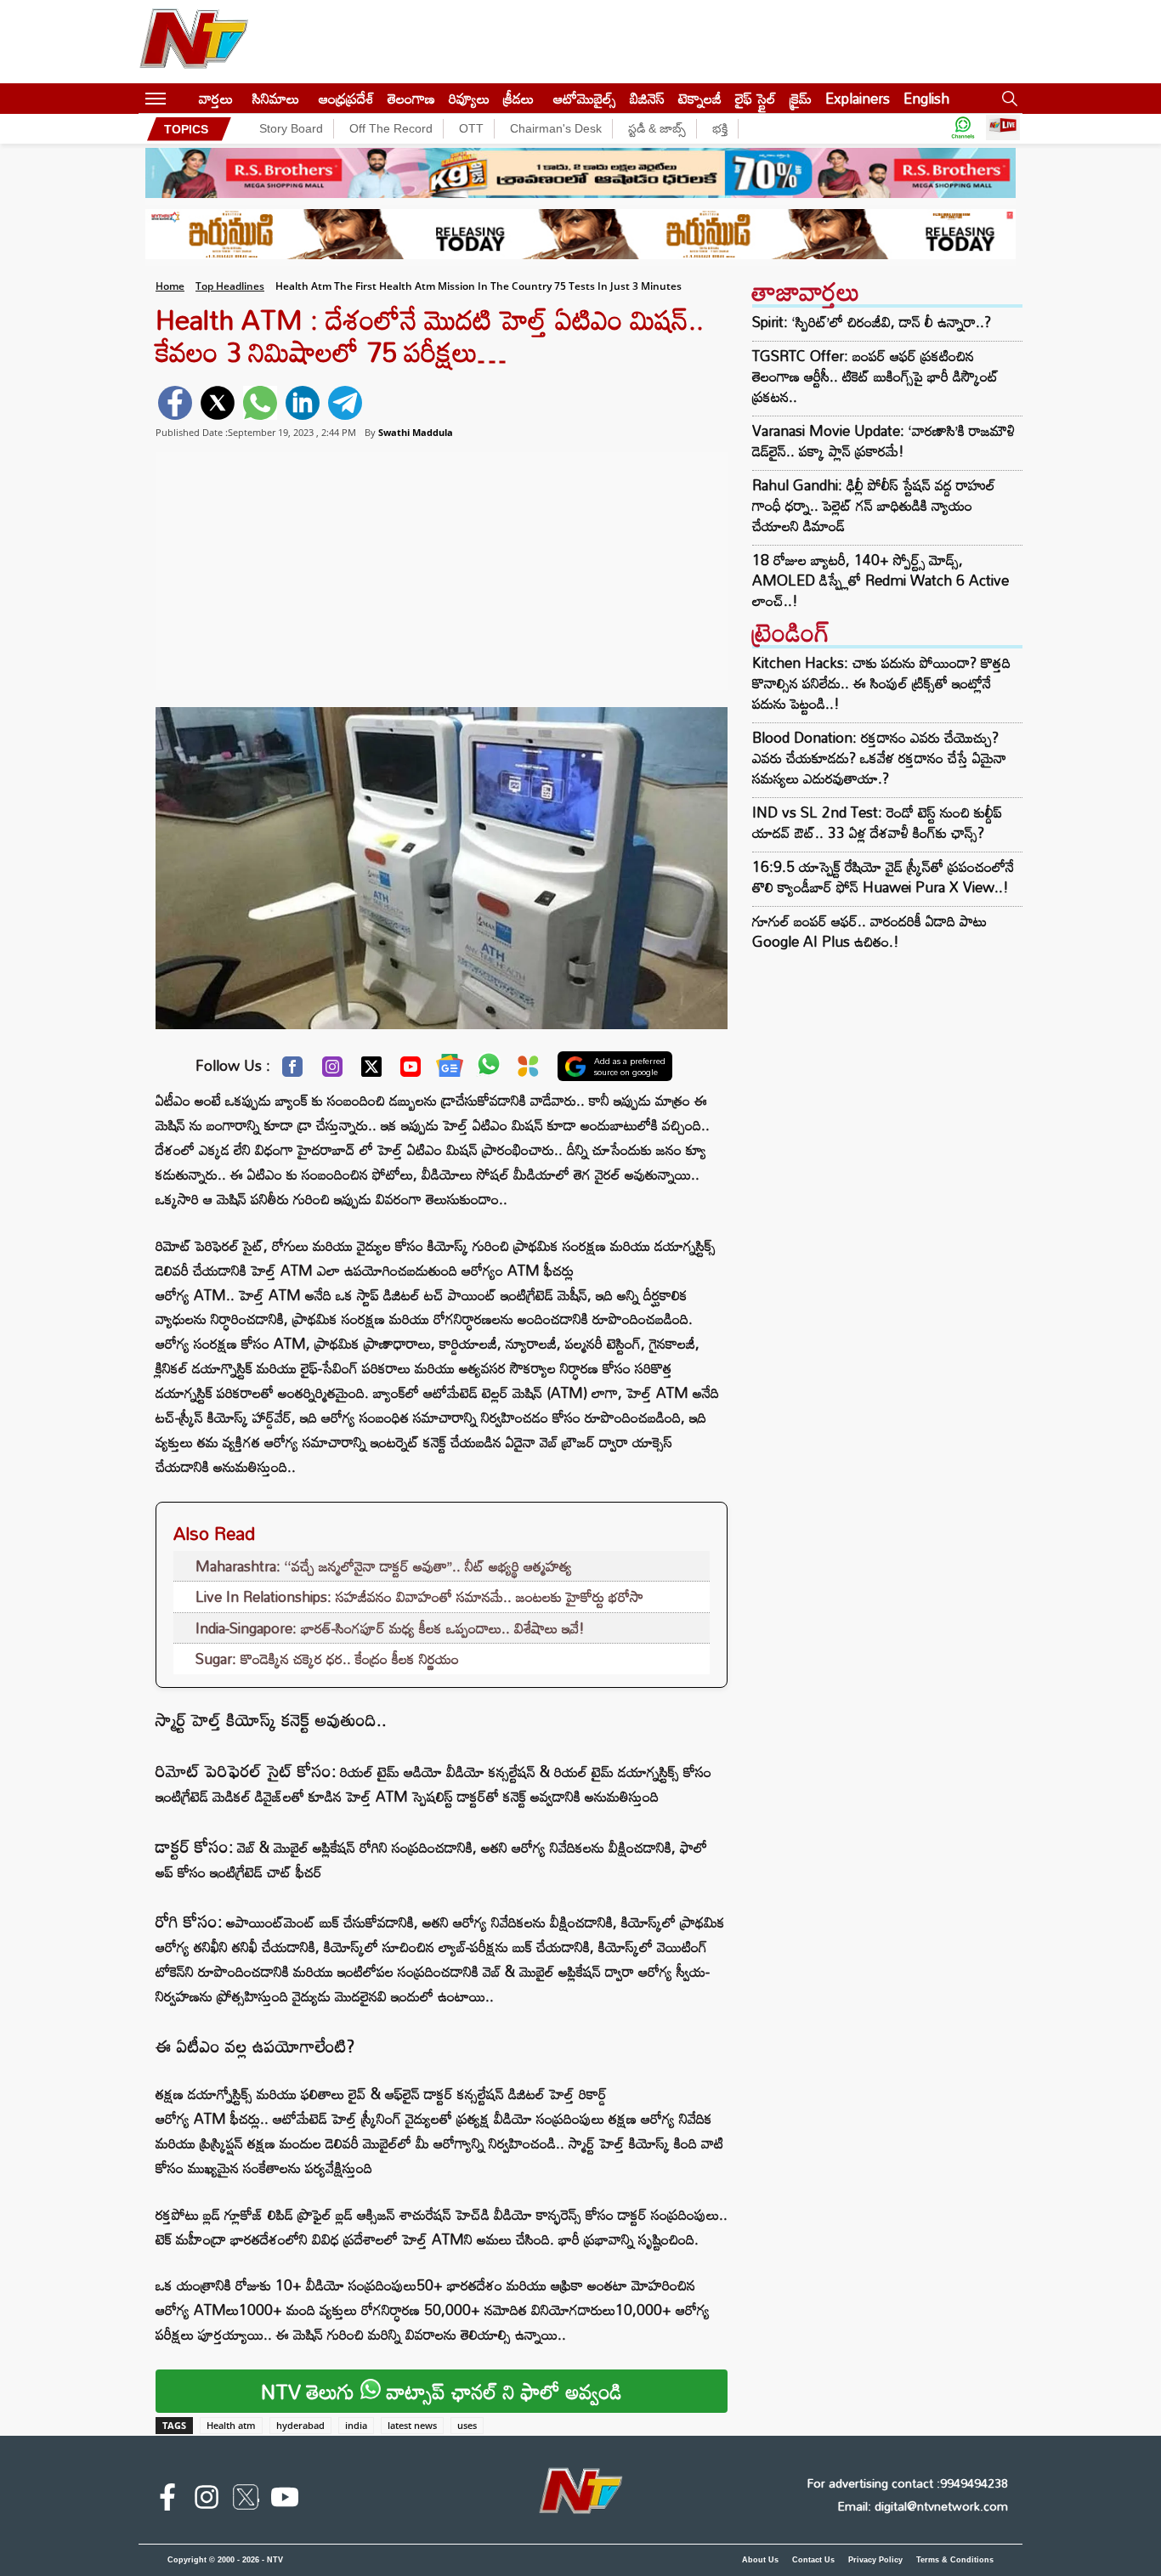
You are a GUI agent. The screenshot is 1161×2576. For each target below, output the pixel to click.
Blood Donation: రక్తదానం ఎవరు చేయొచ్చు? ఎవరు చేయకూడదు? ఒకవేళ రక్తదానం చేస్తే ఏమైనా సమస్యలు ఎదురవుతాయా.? (879, 758)
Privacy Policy (875, 2560)
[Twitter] (371, 1071)
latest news (412, 2425)
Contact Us (813, 2560)
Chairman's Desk (556, 128)
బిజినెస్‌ (647, 98)
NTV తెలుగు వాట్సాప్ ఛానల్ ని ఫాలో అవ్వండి (442, 2391)
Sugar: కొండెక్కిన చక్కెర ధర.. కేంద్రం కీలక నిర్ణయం (327, 1659)
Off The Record (391, 128)
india (356, 2425)
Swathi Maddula (416, 432)
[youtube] (285, 2500)
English (926, 98)
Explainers (858, 98)
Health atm (231, 2425)
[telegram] (345, 403)
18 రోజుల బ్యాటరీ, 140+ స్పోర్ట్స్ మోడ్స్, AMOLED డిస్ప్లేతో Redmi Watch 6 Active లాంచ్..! (881, 580)
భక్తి (720, 128)
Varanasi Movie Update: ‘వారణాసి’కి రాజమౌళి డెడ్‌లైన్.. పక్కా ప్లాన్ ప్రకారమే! (883, 441)
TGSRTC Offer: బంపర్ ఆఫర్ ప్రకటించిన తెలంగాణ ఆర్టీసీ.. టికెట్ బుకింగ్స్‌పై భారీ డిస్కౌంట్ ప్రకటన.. (875, 376)
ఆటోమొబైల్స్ (585, 98)
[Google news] (450, 1069)
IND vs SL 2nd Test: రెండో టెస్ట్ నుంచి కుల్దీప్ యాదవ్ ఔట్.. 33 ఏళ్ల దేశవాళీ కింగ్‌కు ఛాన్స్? (877, 822)
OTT (471, 128)
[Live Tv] (1003, 129)
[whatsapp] (260, 403)
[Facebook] (292, 1071)
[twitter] (218, 403)
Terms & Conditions (955, 2560)
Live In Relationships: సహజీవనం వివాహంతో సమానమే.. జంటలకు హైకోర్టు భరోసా (419, 1597)
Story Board (291, 128)
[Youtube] (411, 1071)
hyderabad (300, 2425)
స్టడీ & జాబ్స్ (657, 128)
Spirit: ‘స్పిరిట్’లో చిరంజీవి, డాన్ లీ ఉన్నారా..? (872, 322)
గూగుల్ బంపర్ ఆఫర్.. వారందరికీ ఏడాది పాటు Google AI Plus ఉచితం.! (869, 931)
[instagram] (207, 2500)
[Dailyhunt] (528, 1070)
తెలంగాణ (411, 98)
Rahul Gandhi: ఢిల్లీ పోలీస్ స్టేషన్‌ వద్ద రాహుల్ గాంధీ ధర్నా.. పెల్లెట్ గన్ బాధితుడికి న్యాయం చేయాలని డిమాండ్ (874, 506)
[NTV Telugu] (194, 42)
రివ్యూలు (469, 98)
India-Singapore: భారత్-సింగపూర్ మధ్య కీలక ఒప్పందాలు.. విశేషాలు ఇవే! (390, 1628)
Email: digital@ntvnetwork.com (923, 2506)
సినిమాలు (276, 98)
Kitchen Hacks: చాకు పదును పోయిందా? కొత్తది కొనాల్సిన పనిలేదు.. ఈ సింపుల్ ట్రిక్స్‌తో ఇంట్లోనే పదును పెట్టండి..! (881, 683)
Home (170, 286)
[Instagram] (332, 1071)
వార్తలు (216, 98)
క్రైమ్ (801, 98)
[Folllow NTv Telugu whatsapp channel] (963, 129)
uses (467, 2425)
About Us (760, 2560)
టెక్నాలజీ (700, 98)
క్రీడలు (518, 98)
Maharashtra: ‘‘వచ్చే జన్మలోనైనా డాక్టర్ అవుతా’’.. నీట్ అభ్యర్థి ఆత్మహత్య (384, 1566)
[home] (182, 98)
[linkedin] (303, 403)
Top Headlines (230, 286)
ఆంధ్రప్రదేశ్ (346, 98)
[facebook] (175, 403)
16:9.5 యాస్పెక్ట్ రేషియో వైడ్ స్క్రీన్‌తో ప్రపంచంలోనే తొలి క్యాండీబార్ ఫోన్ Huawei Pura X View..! (883, 877)
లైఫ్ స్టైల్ (756, 98)
